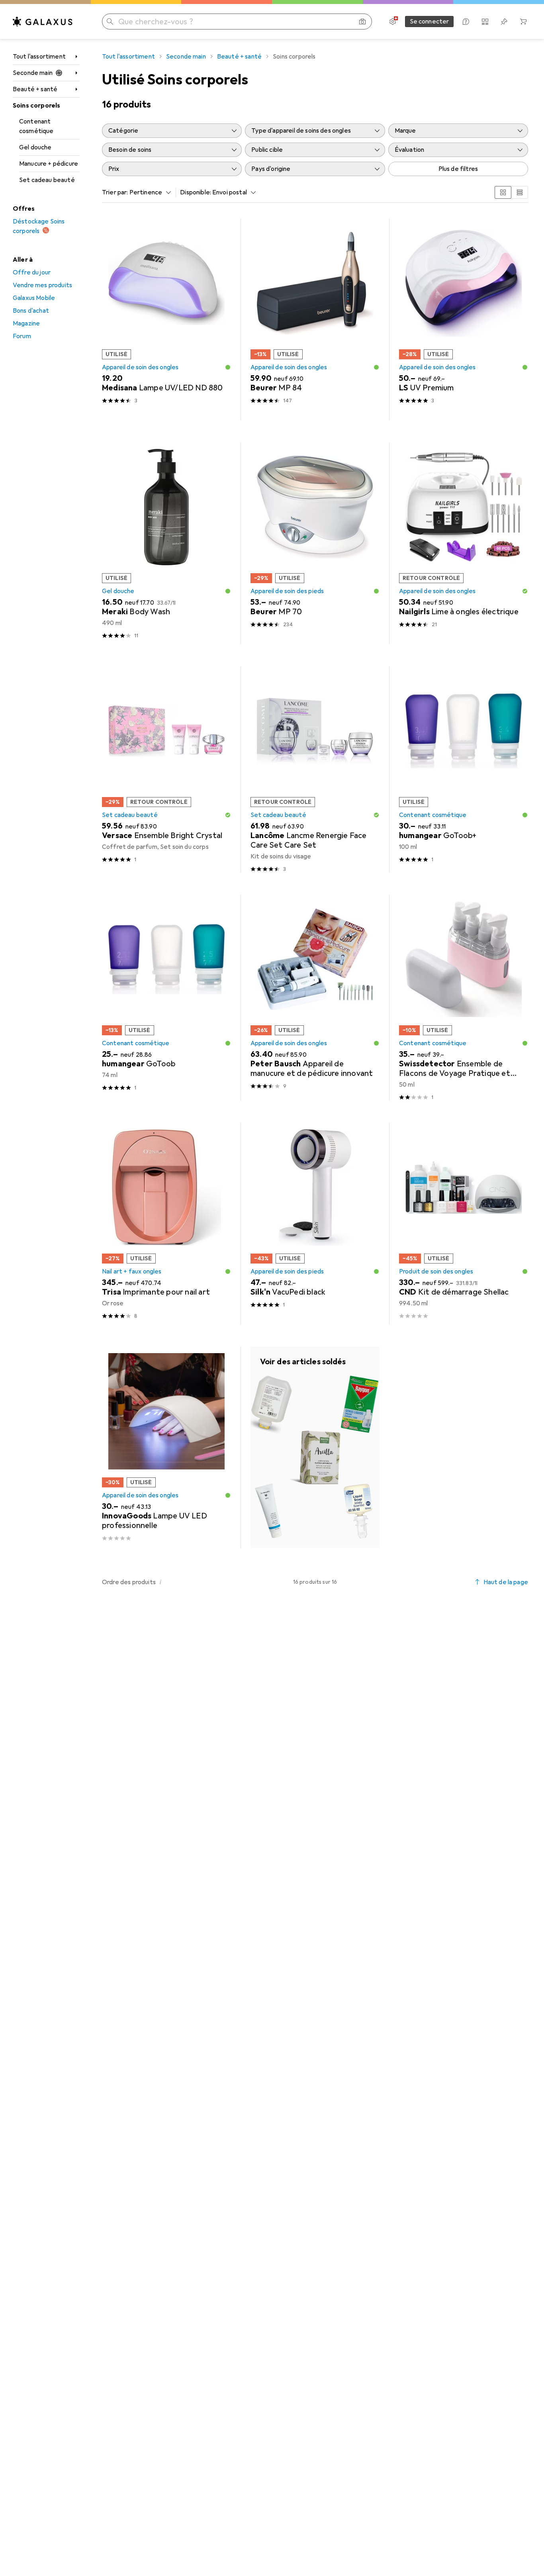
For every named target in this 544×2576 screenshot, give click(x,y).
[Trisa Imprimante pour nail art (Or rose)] (166, 1224)
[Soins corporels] (315, 1448)
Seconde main (33, 73)
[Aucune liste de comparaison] (485, 22)
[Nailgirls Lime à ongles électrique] (464, 543)
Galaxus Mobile (34, 298)
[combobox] (149, 192)
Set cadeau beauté (47, 180)
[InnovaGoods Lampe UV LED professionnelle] (166, 1448)
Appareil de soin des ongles (140, 367)
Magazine (26, 323)
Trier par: (115, 192)
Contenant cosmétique (36, 126)
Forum (22, 336)
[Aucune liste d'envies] (504, 22)
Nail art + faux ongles (132, 1271)
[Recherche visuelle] (362, 22)
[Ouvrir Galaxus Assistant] (466, 22)
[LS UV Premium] (464, 319)
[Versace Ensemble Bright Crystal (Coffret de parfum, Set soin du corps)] (166, 769)
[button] (228, 367)
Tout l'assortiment (39, 57)
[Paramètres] (393, 22)
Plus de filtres (458, 169)
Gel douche (35, 147)
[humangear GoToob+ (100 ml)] (464, 769)
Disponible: (196, 192)
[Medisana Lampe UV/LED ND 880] (166, 319)
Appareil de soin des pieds (287, 591)
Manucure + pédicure (49, 164)
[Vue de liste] (520, 192)
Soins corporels (36, 106)
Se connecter (430, 22)
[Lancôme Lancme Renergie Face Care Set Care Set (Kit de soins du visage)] (315, 769)
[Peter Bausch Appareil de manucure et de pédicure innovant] (315, 998)
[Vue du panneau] (503, 192)
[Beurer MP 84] (315, 319)
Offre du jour (32, 272)
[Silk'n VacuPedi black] (315, 1224)
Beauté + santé (35, 89)
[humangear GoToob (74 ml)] (166, 998)
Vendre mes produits (42, 285)
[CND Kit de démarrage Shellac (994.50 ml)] (464, 1224)
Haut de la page (506, 1582)
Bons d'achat (31, 311)
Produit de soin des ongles (436, 1271)
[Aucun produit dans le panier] (523, 22)
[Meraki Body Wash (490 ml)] (166, 543)
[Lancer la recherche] (110, 22)
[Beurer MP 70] (315, 543)
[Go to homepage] (43, 22)
